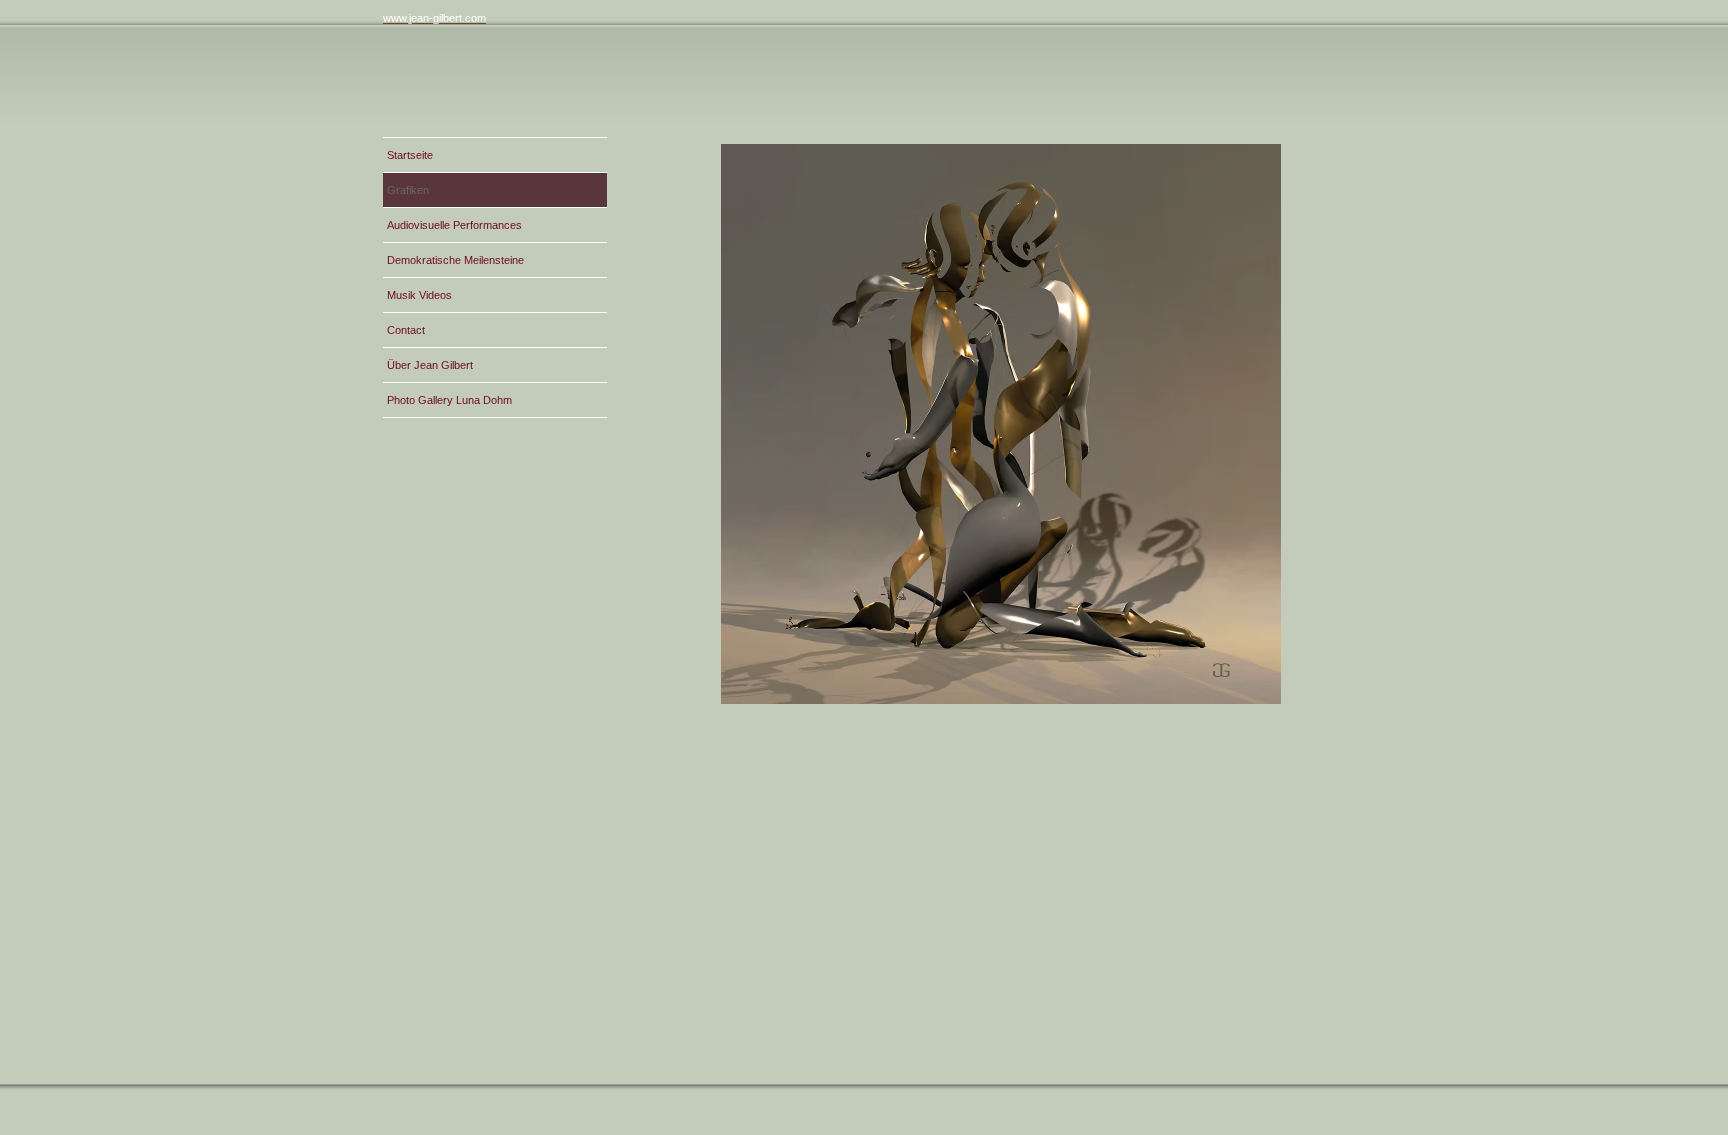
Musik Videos (419, 295)
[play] (1323, 674)
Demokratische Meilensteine (455, 260)
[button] (1000, 424)
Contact (406, 330)
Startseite (410, 155)
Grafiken (408, 190)
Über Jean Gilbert (430, 365)
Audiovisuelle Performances (454, 225)
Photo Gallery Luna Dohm (449, 400)
